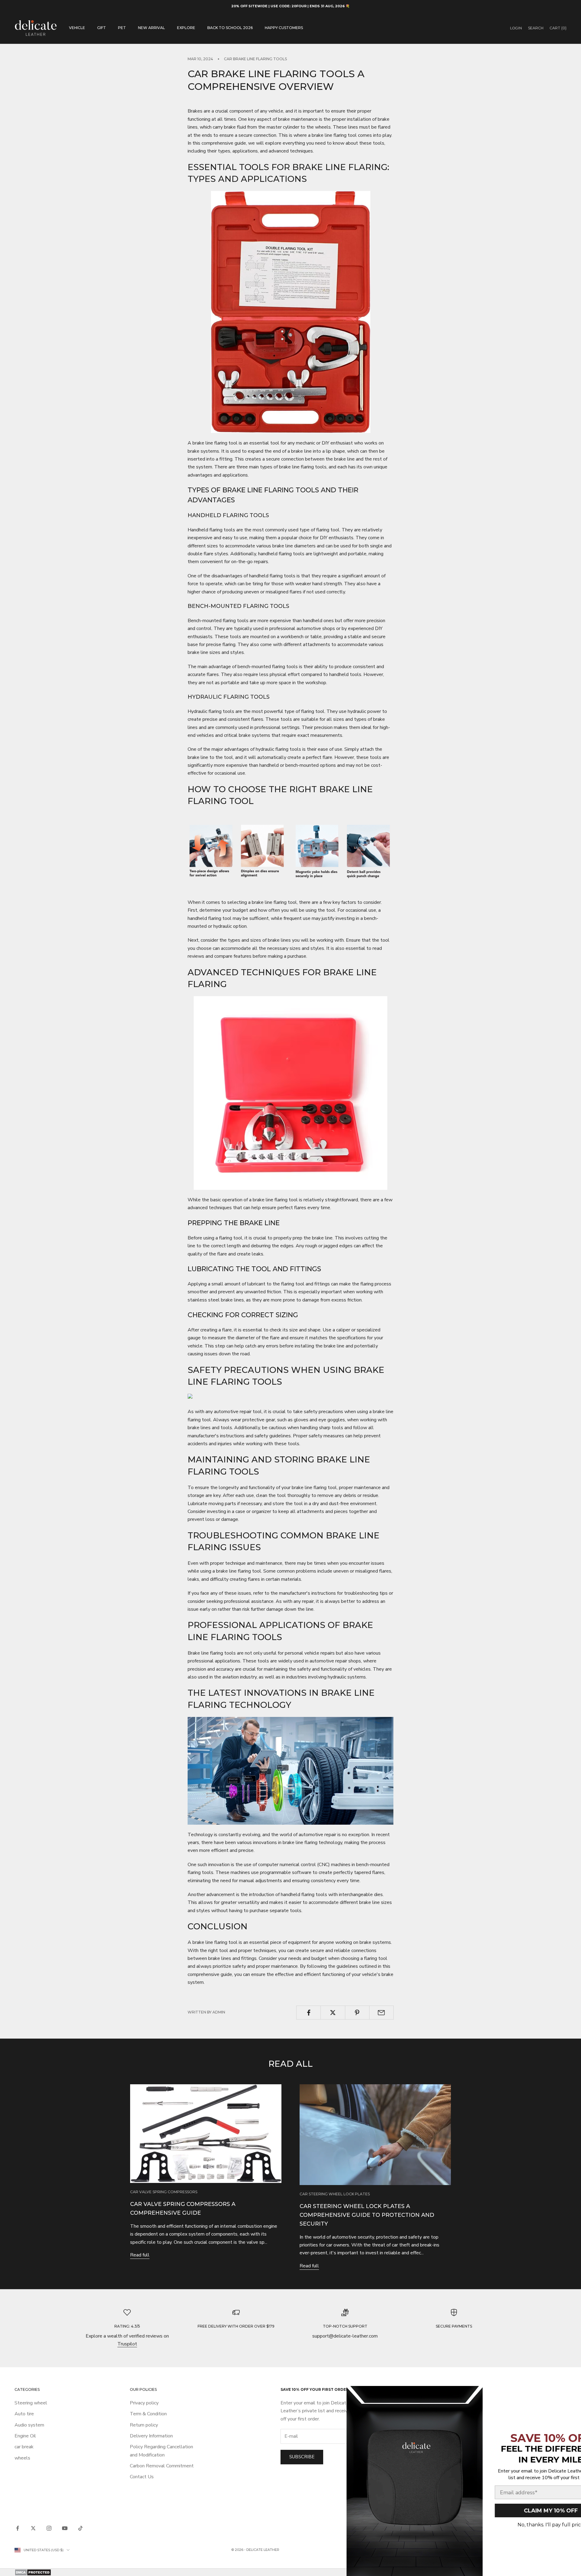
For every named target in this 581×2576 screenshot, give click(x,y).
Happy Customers (284, 28)
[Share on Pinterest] (357, 2013)
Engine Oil (25, 2436)
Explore (186, 28)
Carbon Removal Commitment (162, 2466)
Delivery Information (151, 2436)
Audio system (29, 2425)
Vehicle (77, 28)
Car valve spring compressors (164, 2192)
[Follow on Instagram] (49, 2528)
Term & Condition (148, 2414)
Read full (140, 2255)
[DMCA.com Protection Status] (290, 2572)
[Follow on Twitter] (33, 2528)
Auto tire (24, 2414)
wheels (22, 2458)
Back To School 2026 (230, 28)
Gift (102, 28)
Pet (122, 28)
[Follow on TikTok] (80, 2528)
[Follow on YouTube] (65, 2528)
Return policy (144, 2425)
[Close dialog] (566, 2395)
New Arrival (151, 28)
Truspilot (127, 2344)
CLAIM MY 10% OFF (513, 2511)
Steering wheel (31, 2403)
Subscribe (302, 2457)
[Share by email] (381, 2013)
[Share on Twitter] (333, 2013)
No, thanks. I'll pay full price (513, 2525)
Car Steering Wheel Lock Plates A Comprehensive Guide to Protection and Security (367, 2215)
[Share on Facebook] (309, 2013)
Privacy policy (144, 2403)
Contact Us (142, 2477)
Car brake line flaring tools (255, 59)
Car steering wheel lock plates (335, 2194)
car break (24, 2447)
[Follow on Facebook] (18, 2528)
